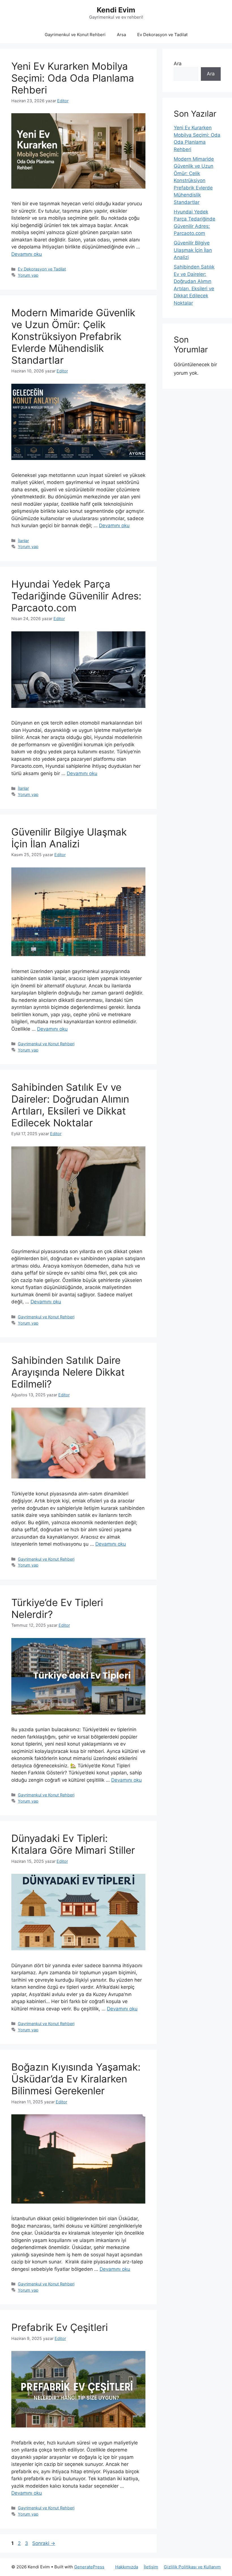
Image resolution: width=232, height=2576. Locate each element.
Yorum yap (28, 275)
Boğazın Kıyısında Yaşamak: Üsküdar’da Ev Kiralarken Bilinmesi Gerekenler (76, 2079)
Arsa (121, 35)
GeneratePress (89, 2567)
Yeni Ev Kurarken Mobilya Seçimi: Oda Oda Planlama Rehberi (73, 78)
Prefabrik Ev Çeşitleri (60, 2327)
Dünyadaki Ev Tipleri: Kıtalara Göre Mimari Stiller (73, 1844)
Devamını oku (27, 254)
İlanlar (23, 541)
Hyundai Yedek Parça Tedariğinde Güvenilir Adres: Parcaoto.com (76, 596)
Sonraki (44, 2543)
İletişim (151, 2567)
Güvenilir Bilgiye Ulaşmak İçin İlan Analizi (69, 838)
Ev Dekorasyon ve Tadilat (162, 35)
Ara (178, 64)
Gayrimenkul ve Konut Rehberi (75, 35)
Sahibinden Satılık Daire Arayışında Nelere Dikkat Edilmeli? (68, 1372)
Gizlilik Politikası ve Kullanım (192, 2567)
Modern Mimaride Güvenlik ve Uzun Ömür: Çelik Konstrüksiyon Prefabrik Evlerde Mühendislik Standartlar (73, 336)
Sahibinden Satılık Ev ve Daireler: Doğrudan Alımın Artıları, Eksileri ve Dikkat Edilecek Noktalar (70, 1105)
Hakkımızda (127, 2567)
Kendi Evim (116, 10)
